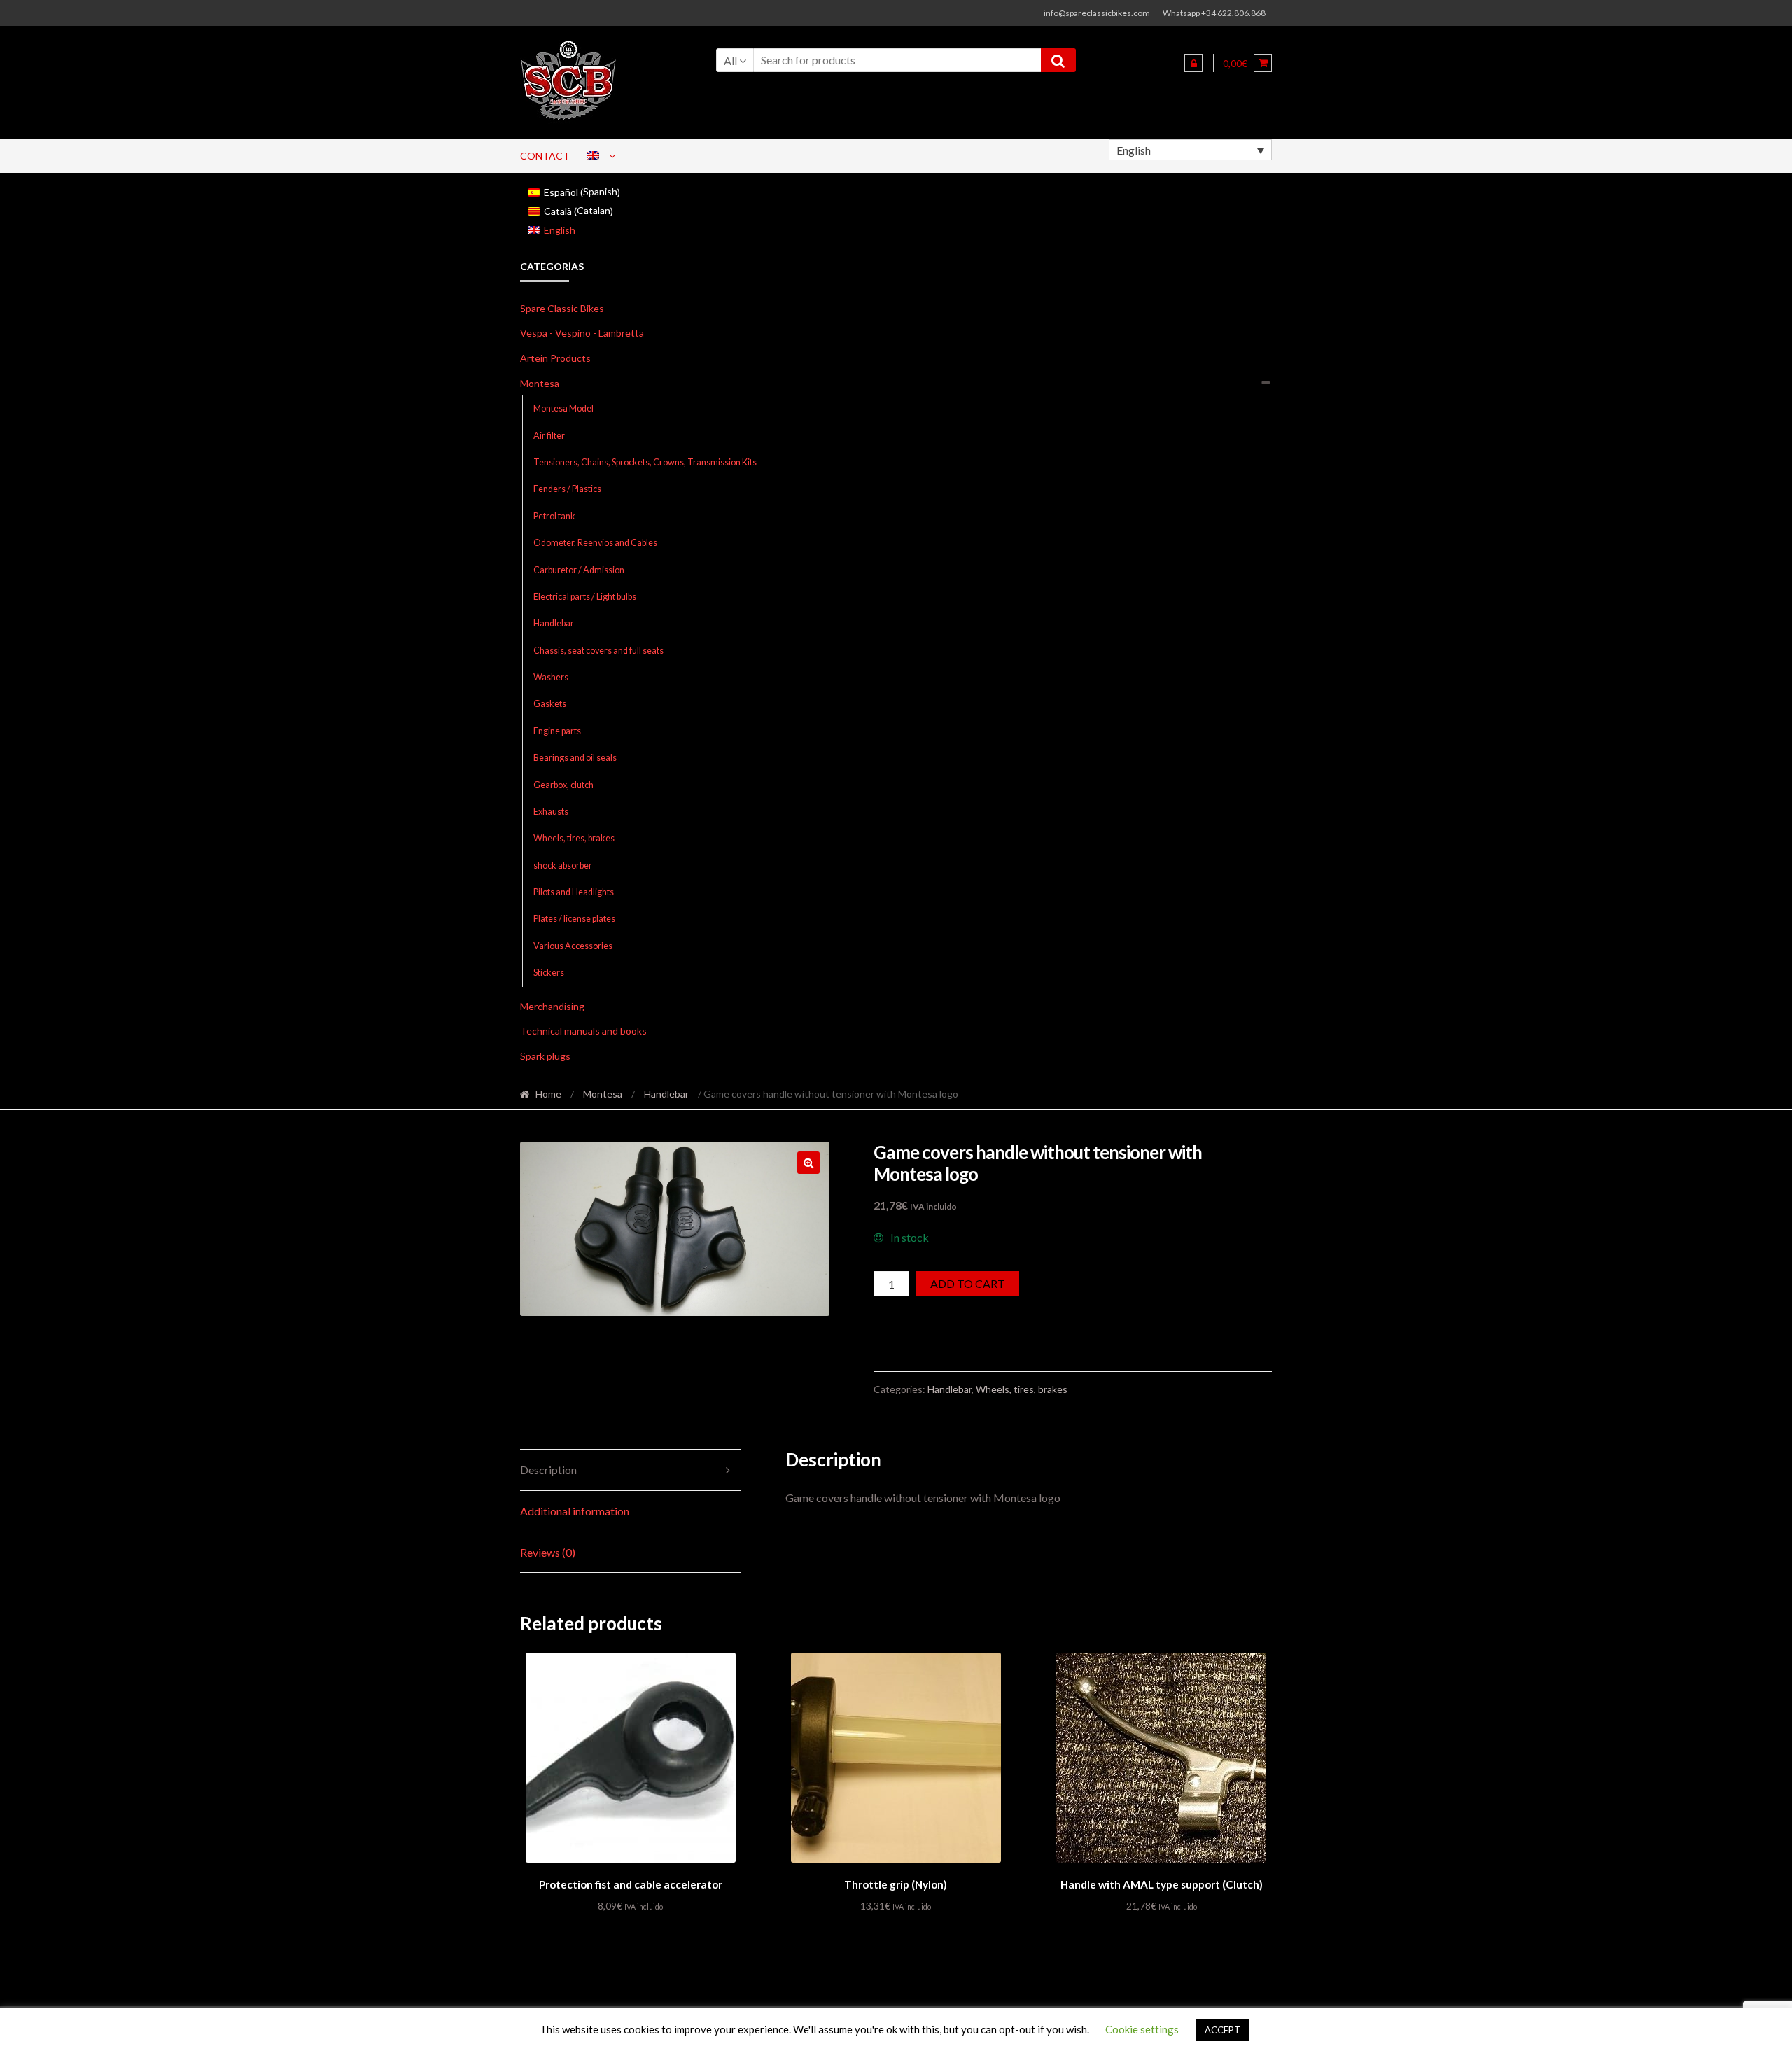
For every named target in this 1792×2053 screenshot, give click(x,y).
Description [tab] (548, 1470)
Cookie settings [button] (1142, 2029)
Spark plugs (545, 1056)
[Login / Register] (1193, 63)
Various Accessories (573, 946)
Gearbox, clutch (563, 785)
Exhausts (551, 812)
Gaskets (550, 704)
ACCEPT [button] (1223, 2030)
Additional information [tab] (575, 1511)
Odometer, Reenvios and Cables (595, 543)
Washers (551, 677)
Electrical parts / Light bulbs (585, 597)
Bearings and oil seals (575, 758)
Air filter (549, 436)
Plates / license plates (574, 919)
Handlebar (554, 623)
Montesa (540, 383)
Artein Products (555, 358)
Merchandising (552, 1006)
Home (548, 1094)
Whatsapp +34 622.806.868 (1214, 13)
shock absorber (563, 866)
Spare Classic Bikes (562, 308)
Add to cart (968, 1283)
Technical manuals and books (583, 1031)
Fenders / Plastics (567, 489)
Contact (545, 156)
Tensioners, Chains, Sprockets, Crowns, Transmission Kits (645, 462)
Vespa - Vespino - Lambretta (582, 333)
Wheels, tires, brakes (574, 838)
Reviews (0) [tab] (548, 1552)
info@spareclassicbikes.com (1097, 13)
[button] (808, 1163)
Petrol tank (554, 516)
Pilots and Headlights (574, 892)
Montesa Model (563, 408)
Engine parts (557, 731)
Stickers (549, 973)
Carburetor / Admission (579, 570)
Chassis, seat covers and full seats (598, 651)
